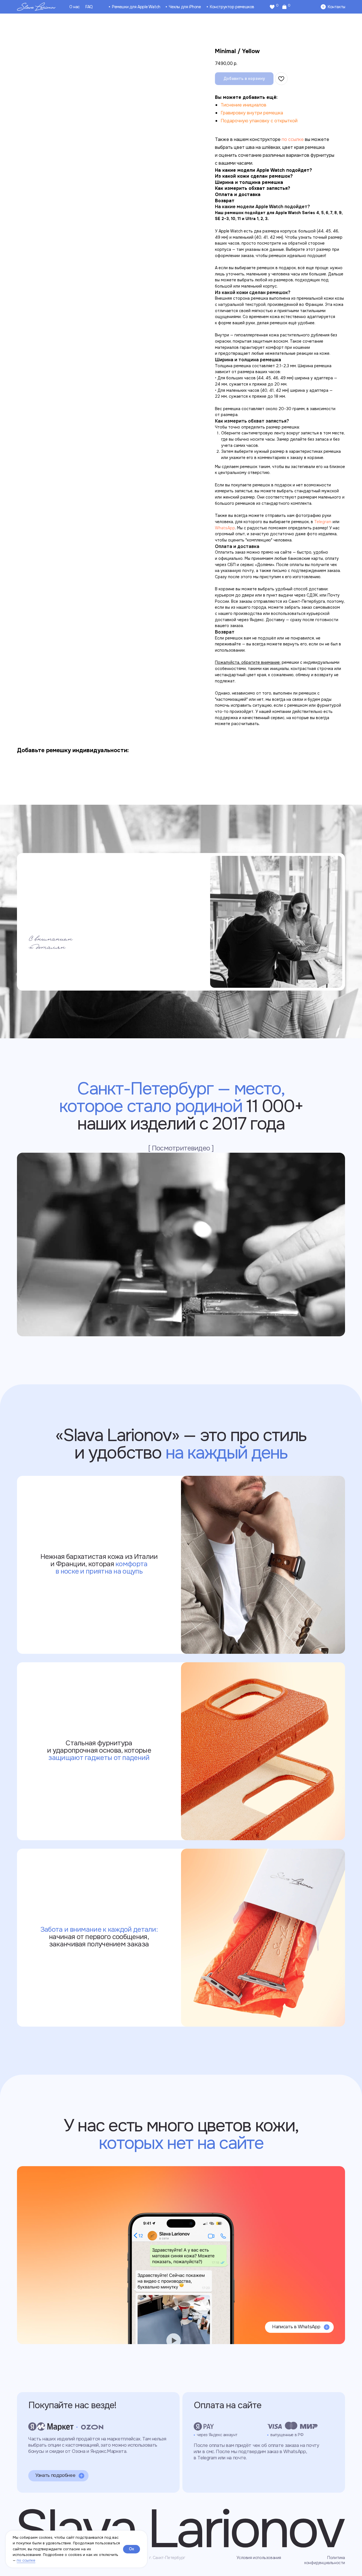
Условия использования (259, 2558)
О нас (75, 7)
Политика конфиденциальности (325, 2560)
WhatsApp (225, 528)
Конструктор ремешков (232, 7)
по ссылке (26, 2560)
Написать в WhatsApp (296, 2327)
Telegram (323, 522)
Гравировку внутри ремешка (252, 113)
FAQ (89, 7)
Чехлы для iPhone (185, 7)
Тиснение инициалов (244, 105)
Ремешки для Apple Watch (136, 7)
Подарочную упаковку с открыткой (259, 121)
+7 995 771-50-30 (54, 2186)
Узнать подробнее (55, 2475)
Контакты (337, 7)
